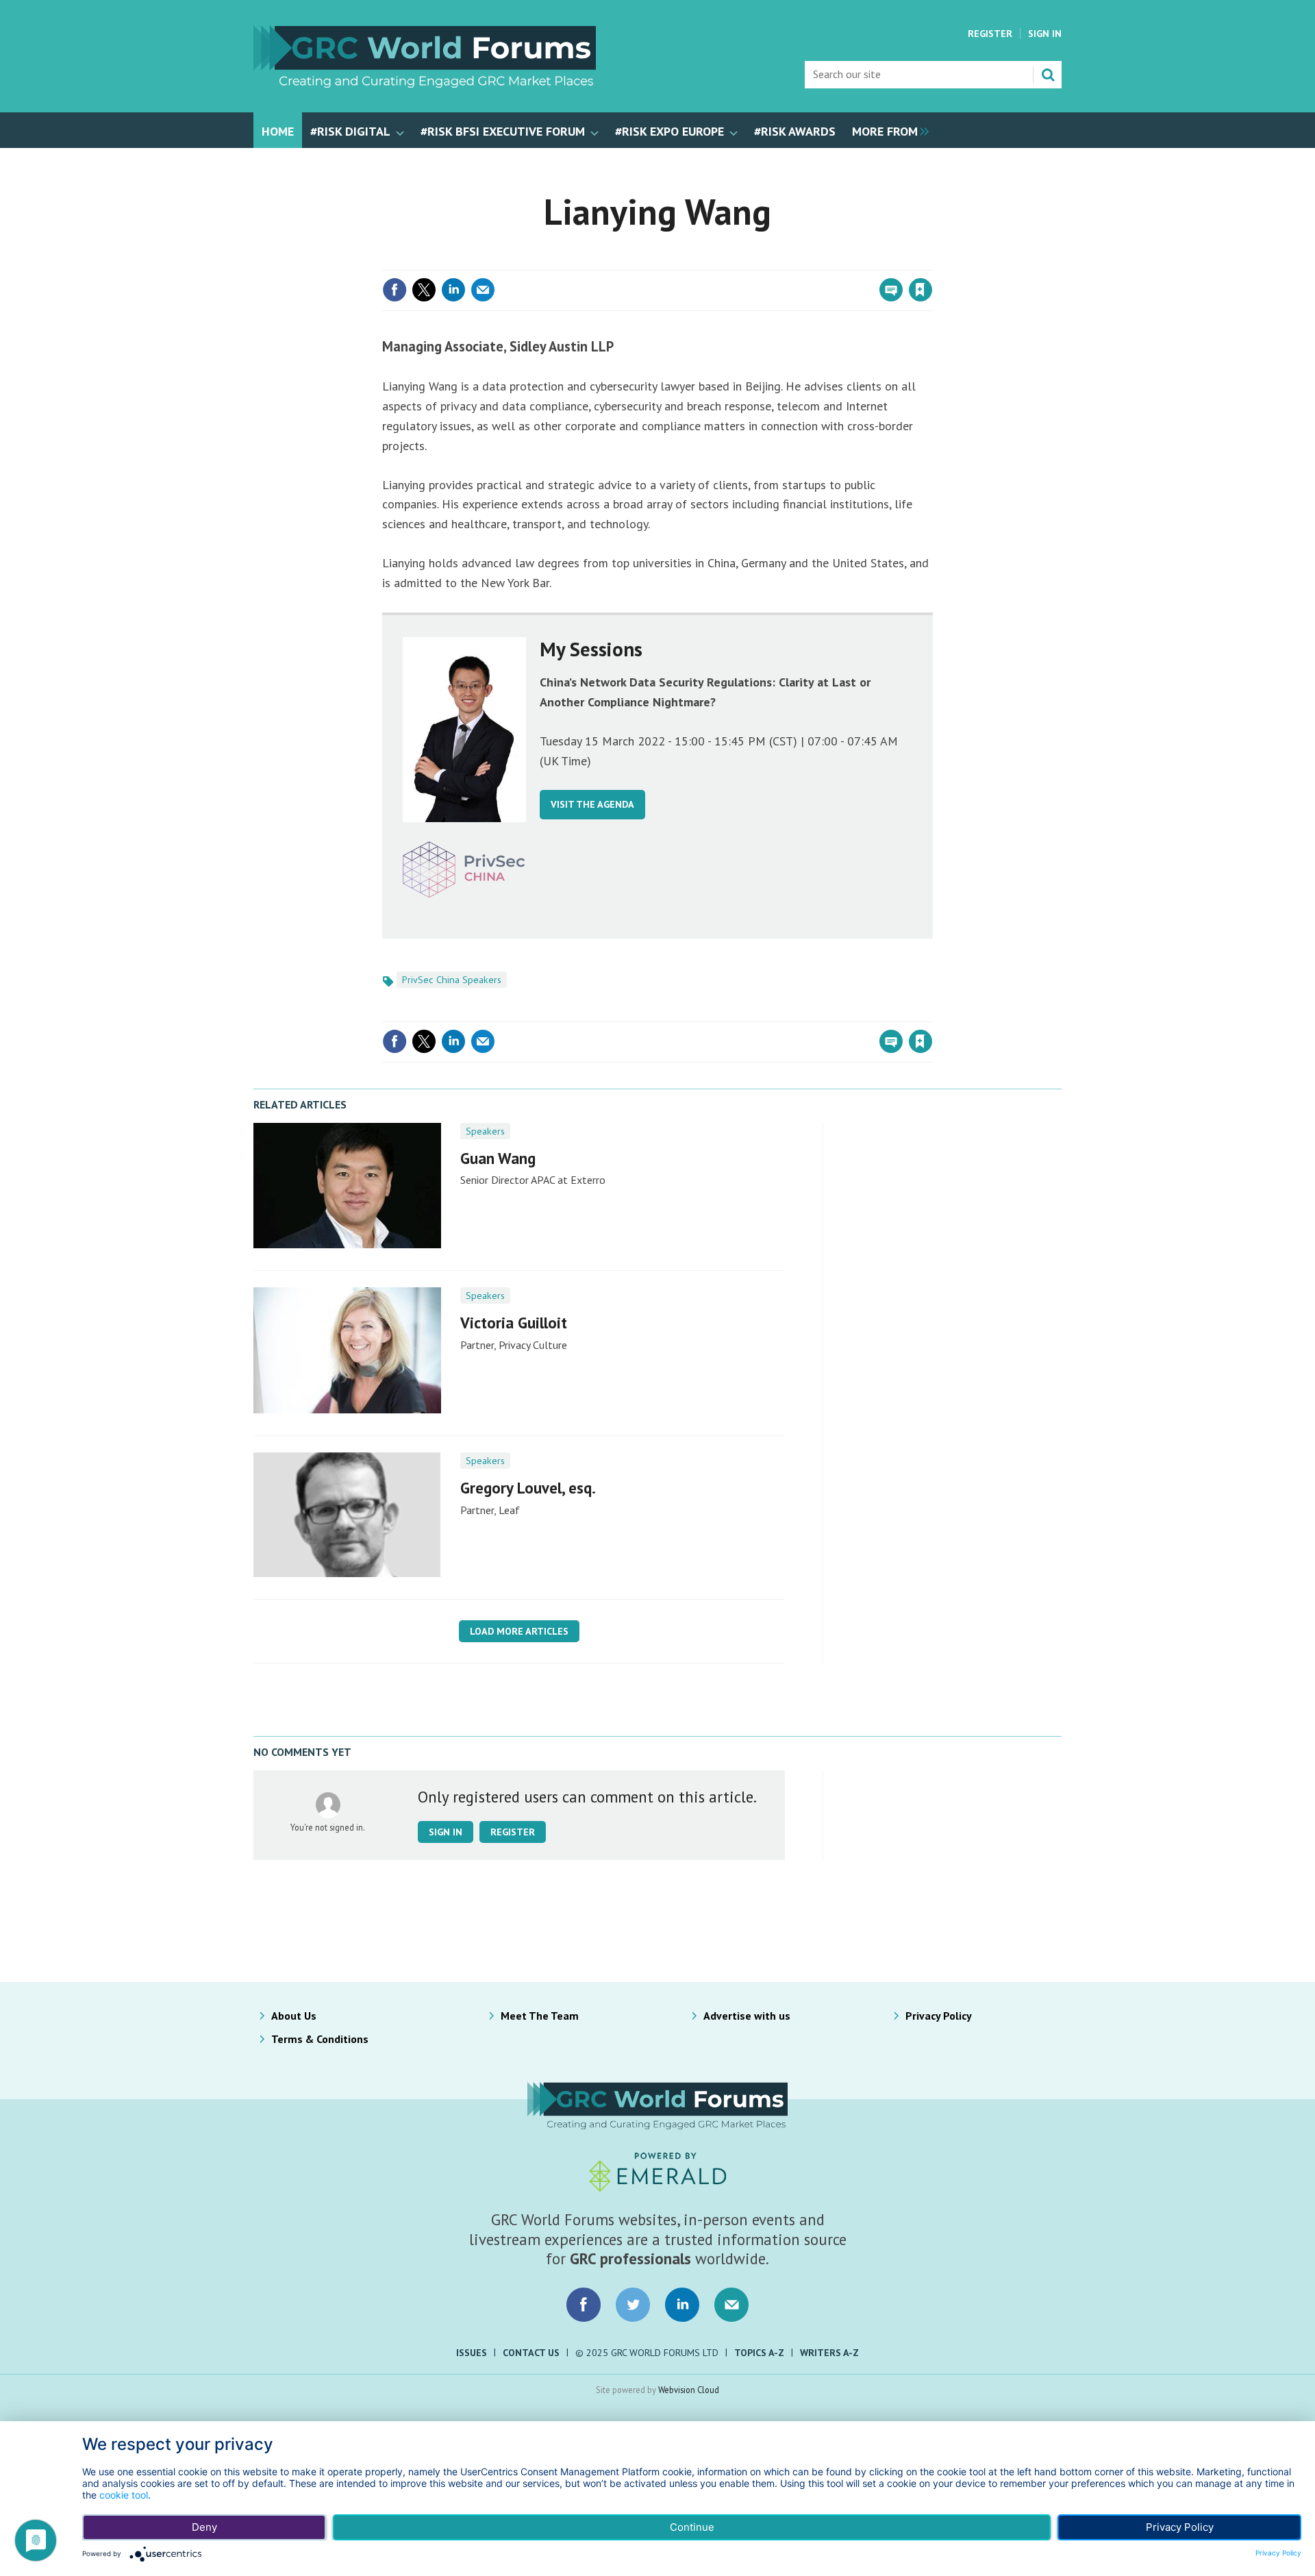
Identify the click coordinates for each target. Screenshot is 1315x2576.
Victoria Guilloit (514, 1323)
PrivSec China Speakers (452, 980)
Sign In (1045, 34)
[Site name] (425, 84)
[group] (887, 130)
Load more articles (519, 1631)
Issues (472, 2353)
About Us (294, 2016)
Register (990, 34)
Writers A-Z (829, 2353)
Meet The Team (540, 2016)
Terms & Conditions (320, 2039)
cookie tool (124, 2495)
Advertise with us (747, 2016)
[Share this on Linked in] (453, 290)
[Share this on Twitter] (424, 290)
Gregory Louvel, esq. (528, 1488)
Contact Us (531, 2353)
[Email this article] (483, 290)
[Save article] (920, 290)
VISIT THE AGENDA (592, 804)
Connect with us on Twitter (633, 2305)
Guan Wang (498, 1158)
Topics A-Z (759, 2353)
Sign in (759, 262)
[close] (931, 262)
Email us (731, 2305)
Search (1048, 75)
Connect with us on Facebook (584, 2305)
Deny (204, 2527)
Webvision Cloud (689, 2390)
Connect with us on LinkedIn (682, 2305)
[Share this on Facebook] (394, 290)
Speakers (485, 1131)
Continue (692, 2527)
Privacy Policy (939, 2016)
